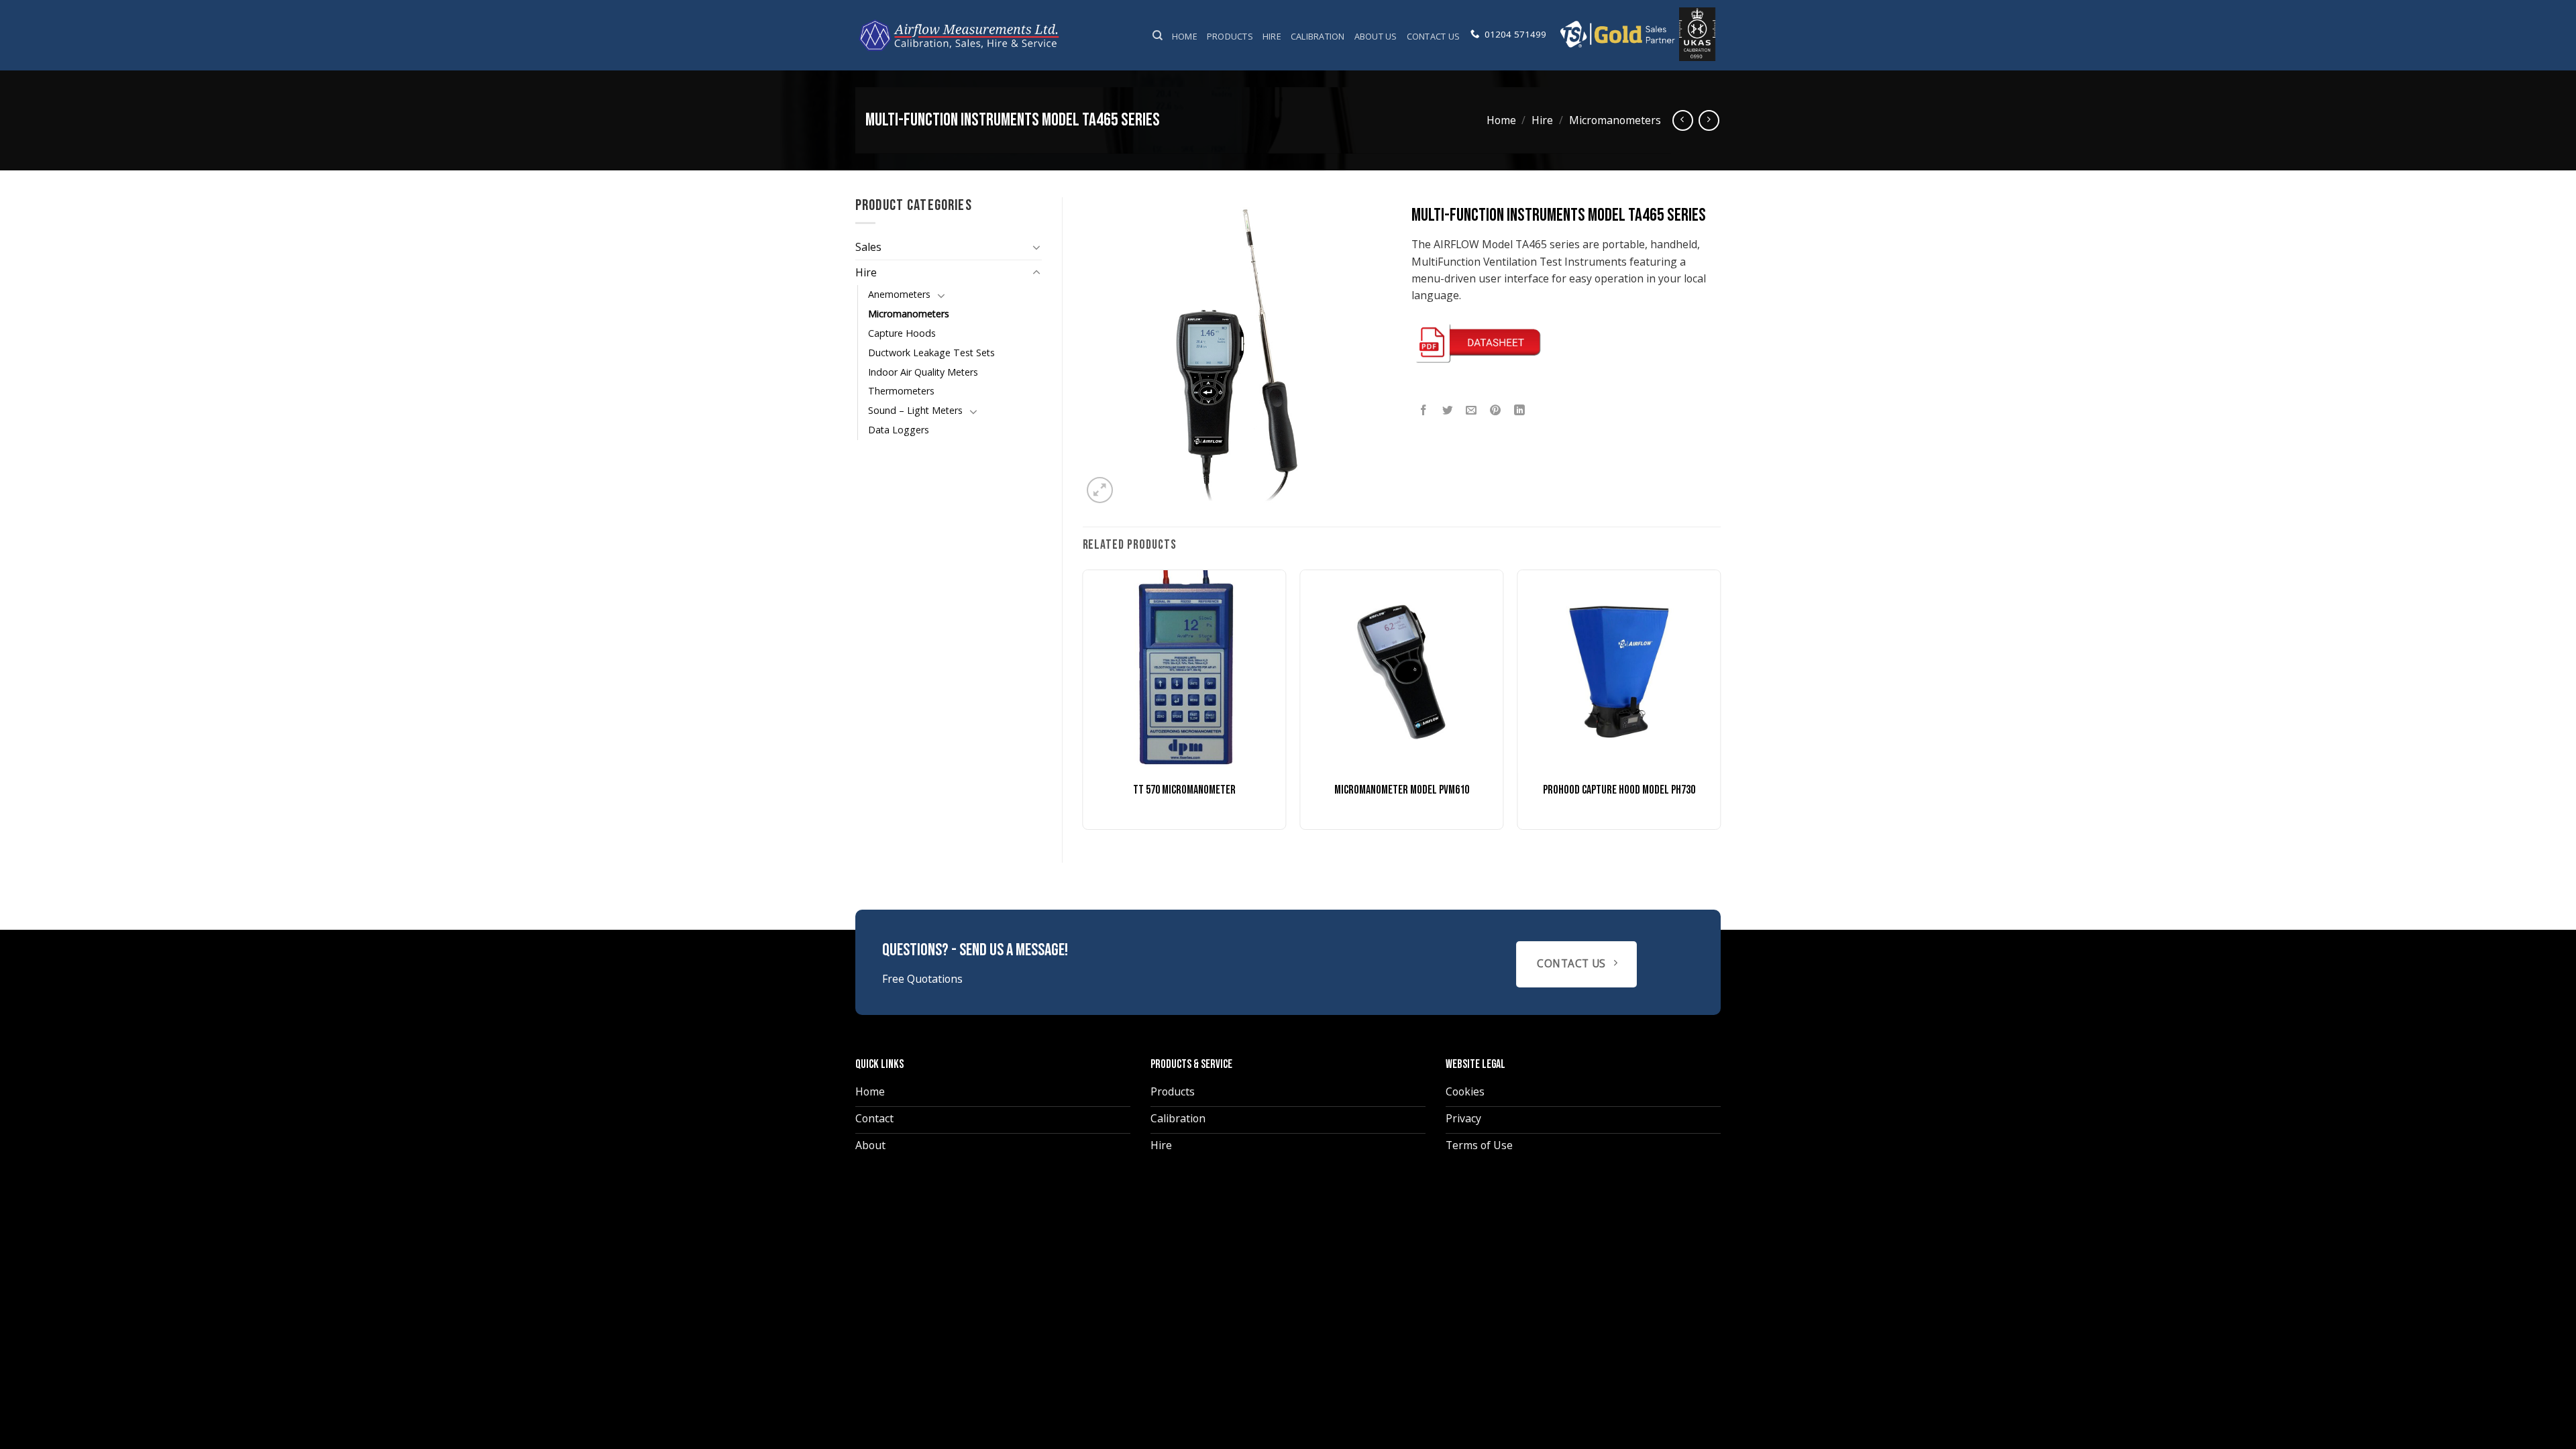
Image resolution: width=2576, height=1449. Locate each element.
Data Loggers (899, 430)
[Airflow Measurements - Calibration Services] (960, 35)
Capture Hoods (902, 333)
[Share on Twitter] (1448, 411)
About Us (1376, 36)
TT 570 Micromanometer (1184, 790)
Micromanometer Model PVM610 (1402, 790)
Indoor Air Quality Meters (923, 372)
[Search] (1158, 36)
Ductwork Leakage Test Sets (931, 353)
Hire (1272, 36)
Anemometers (899, 294)
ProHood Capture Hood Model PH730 (1619, 790)
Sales (868, 247)
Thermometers (901, 391)
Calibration (1318, 36)
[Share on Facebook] (1424, 411)
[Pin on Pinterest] (1496, 411)
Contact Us (1434, 36)
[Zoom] (1099, 490)
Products (1230, 36)
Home (1185, 36)
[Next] (1720, 705)
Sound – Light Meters (915, 410)
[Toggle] (1036, 247)
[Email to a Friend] (1471, 411)
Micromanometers (1615, 120)
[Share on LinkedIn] (1520, 411)
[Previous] (1083, 705)
